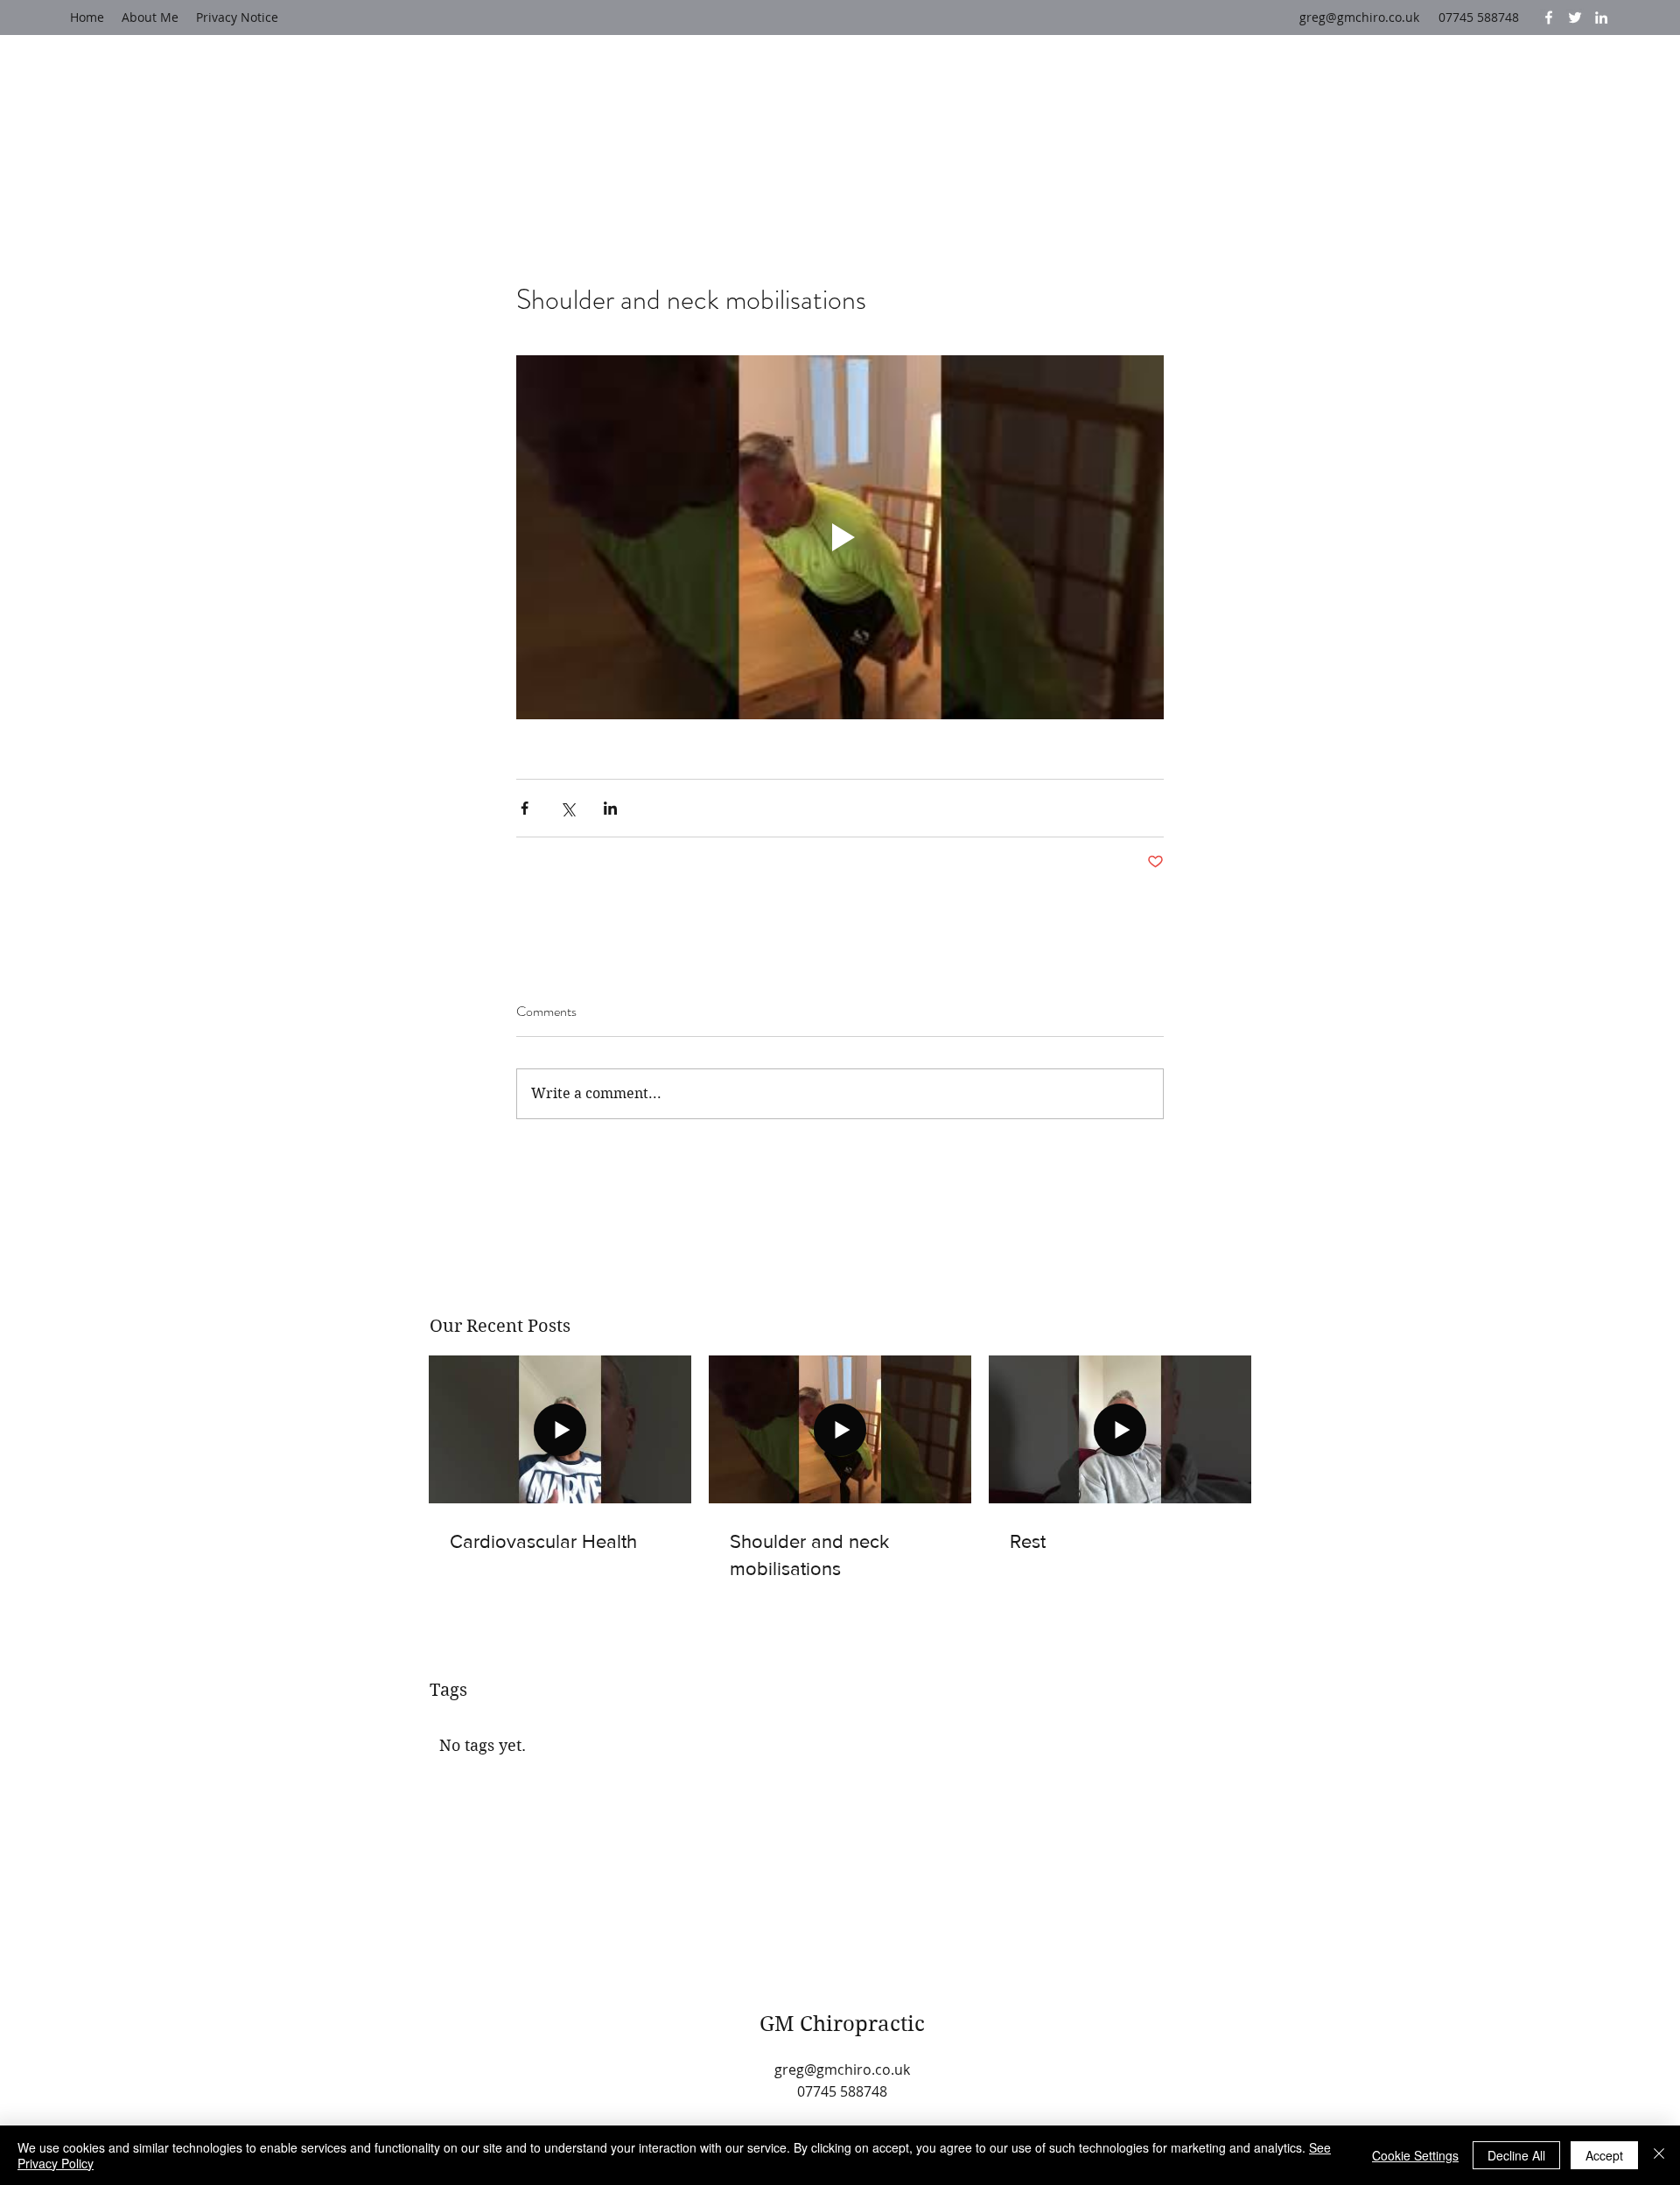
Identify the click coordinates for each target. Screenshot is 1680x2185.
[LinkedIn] (1601, 18)
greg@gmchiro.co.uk (1359, 17)
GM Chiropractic (842, 2024)
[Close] (1659, 2155)
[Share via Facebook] (525, 808)
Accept (1604, 2155)
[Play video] (840, 537)
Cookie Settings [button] (1415, 2155)
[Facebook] (1549, 18)
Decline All (1516, 2155)
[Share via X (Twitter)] (567, 808)
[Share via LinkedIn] (610, 808)
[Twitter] (1575, 18)
